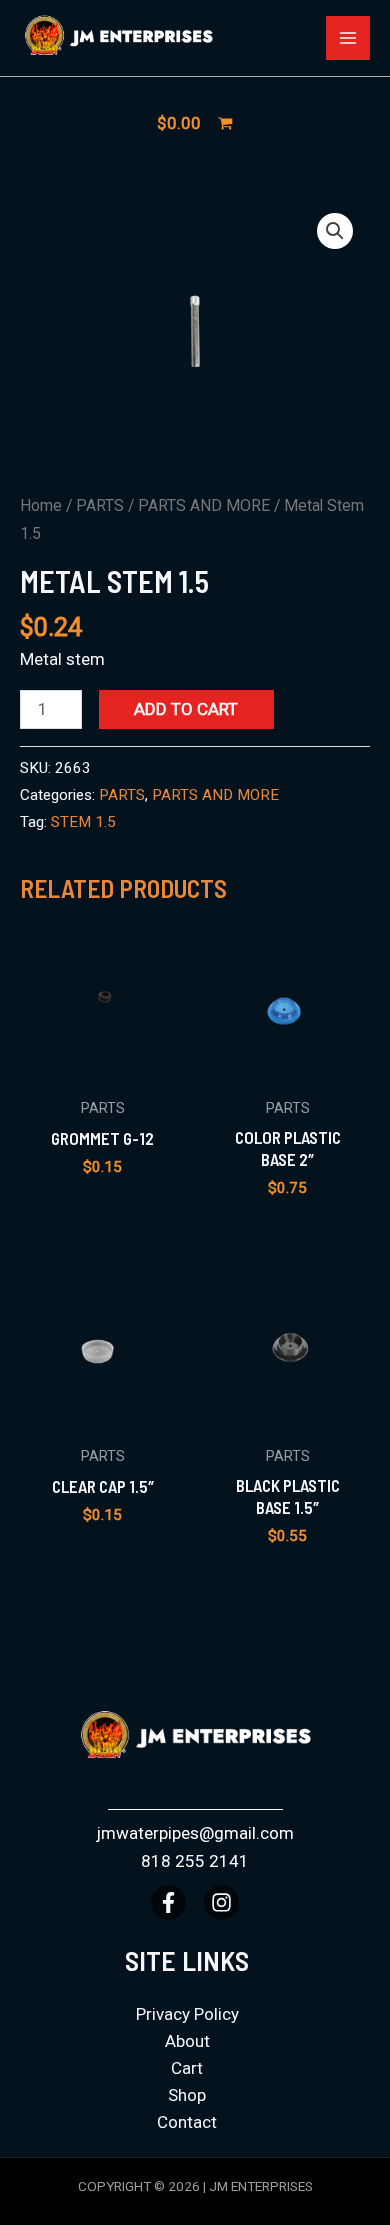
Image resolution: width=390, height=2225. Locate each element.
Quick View (102, 1066)
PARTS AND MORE (204, 505)
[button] (335, 231)
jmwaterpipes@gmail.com (195, 1833)
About (187, 2041)
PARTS (100, 505)
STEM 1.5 (83, 822)
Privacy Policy (187, 2014)
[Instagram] (221, 1902)
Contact (187, 2122)
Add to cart (186, 709)
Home (41, 505)
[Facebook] (168, 1902)
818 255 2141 (195, 1861)
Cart (187, 2068)
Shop (187, 2095)
